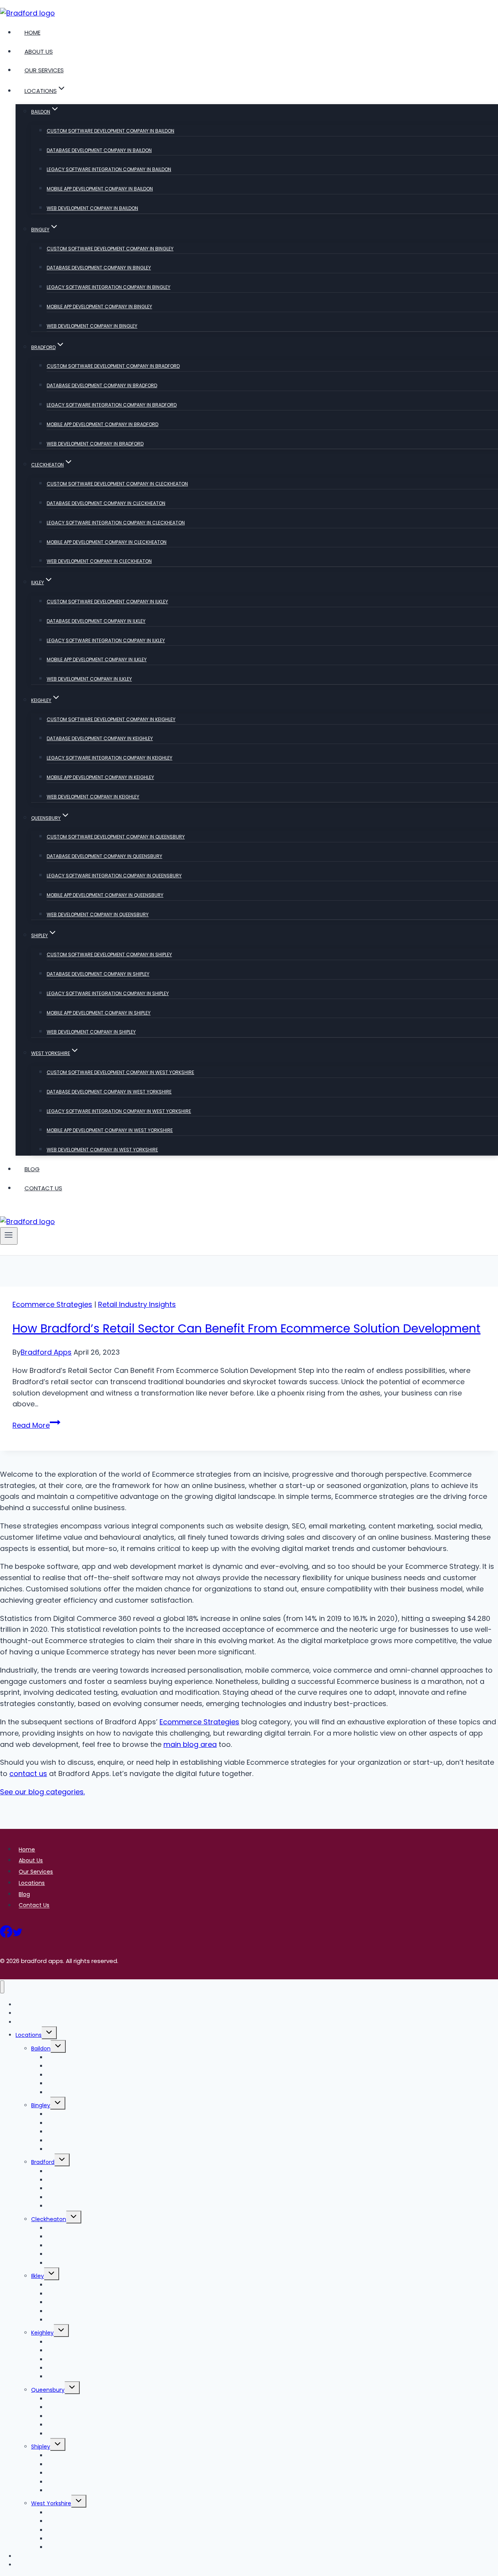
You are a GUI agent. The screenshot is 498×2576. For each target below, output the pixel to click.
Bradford (43, 2162)
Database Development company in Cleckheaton (106, 503)
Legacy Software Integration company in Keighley (110, 758)
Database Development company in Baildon (99, 150)
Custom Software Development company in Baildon (110, 131)
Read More (36, 1425)
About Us (39, 52)
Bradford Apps (46, 1352)
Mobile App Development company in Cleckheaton (107, 542)
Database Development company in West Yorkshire (109, 1092)
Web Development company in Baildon (92, 208)
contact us (28, 1774)
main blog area (190, 1744)
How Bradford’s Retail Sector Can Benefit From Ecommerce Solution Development (246, 1328)
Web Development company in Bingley (92, 326)
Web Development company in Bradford (95, 444)
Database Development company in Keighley (100, 738)
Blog (32, 1169)
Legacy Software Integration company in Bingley (109, 287)
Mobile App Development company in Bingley (99, 307)
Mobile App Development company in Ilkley (97, 659)
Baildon (41, 2049)
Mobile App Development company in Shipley (99, 1013)
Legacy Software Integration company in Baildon (109, 169)
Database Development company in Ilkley (96, 621)
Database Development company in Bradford (102, 385)
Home (32, 32)
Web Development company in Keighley (93, 797)
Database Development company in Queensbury (104, 856)
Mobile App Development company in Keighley (100, 777)
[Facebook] (6, 1934)
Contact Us (43, 1188)
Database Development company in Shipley (98, 974)
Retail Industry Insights (137, 1304)
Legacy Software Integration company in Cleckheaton (116, 523)
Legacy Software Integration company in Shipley (108, 993)
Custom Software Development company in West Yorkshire (120, 1072)
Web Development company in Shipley (91, 1032)
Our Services (44, 70)
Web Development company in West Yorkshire (102, 1150)
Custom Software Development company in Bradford (113, 366)
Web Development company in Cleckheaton (99, 561)
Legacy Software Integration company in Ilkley (106, 640)
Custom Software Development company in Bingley (110, 249)
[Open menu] (9, 1236)
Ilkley (38, 2276)
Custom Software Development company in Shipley (109, 954)
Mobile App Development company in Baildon (100, 189)
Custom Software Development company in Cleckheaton (117, 484)
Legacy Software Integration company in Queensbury (114, 876)
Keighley (42, 2333)
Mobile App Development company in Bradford (103, 424)
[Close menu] (2, 1987)
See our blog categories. (42, 1792)
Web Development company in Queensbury (98, 914)
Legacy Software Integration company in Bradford (112, 405)
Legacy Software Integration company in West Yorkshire (119, 1111)
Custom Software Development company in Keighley (111, 719)
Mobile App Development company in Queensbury (105, 895)
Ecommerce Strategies (52, 1304)
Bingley (41, 2105)
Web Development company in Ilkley (89, 679)
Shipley (41, 2447)
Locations (32, 1883)
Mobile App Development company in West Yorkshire (110, 1130)
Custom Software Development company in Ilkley (107, 602)
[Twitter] (18, 1934)
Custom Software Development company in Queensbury (116, 837)
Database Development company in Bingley (99, 268)
